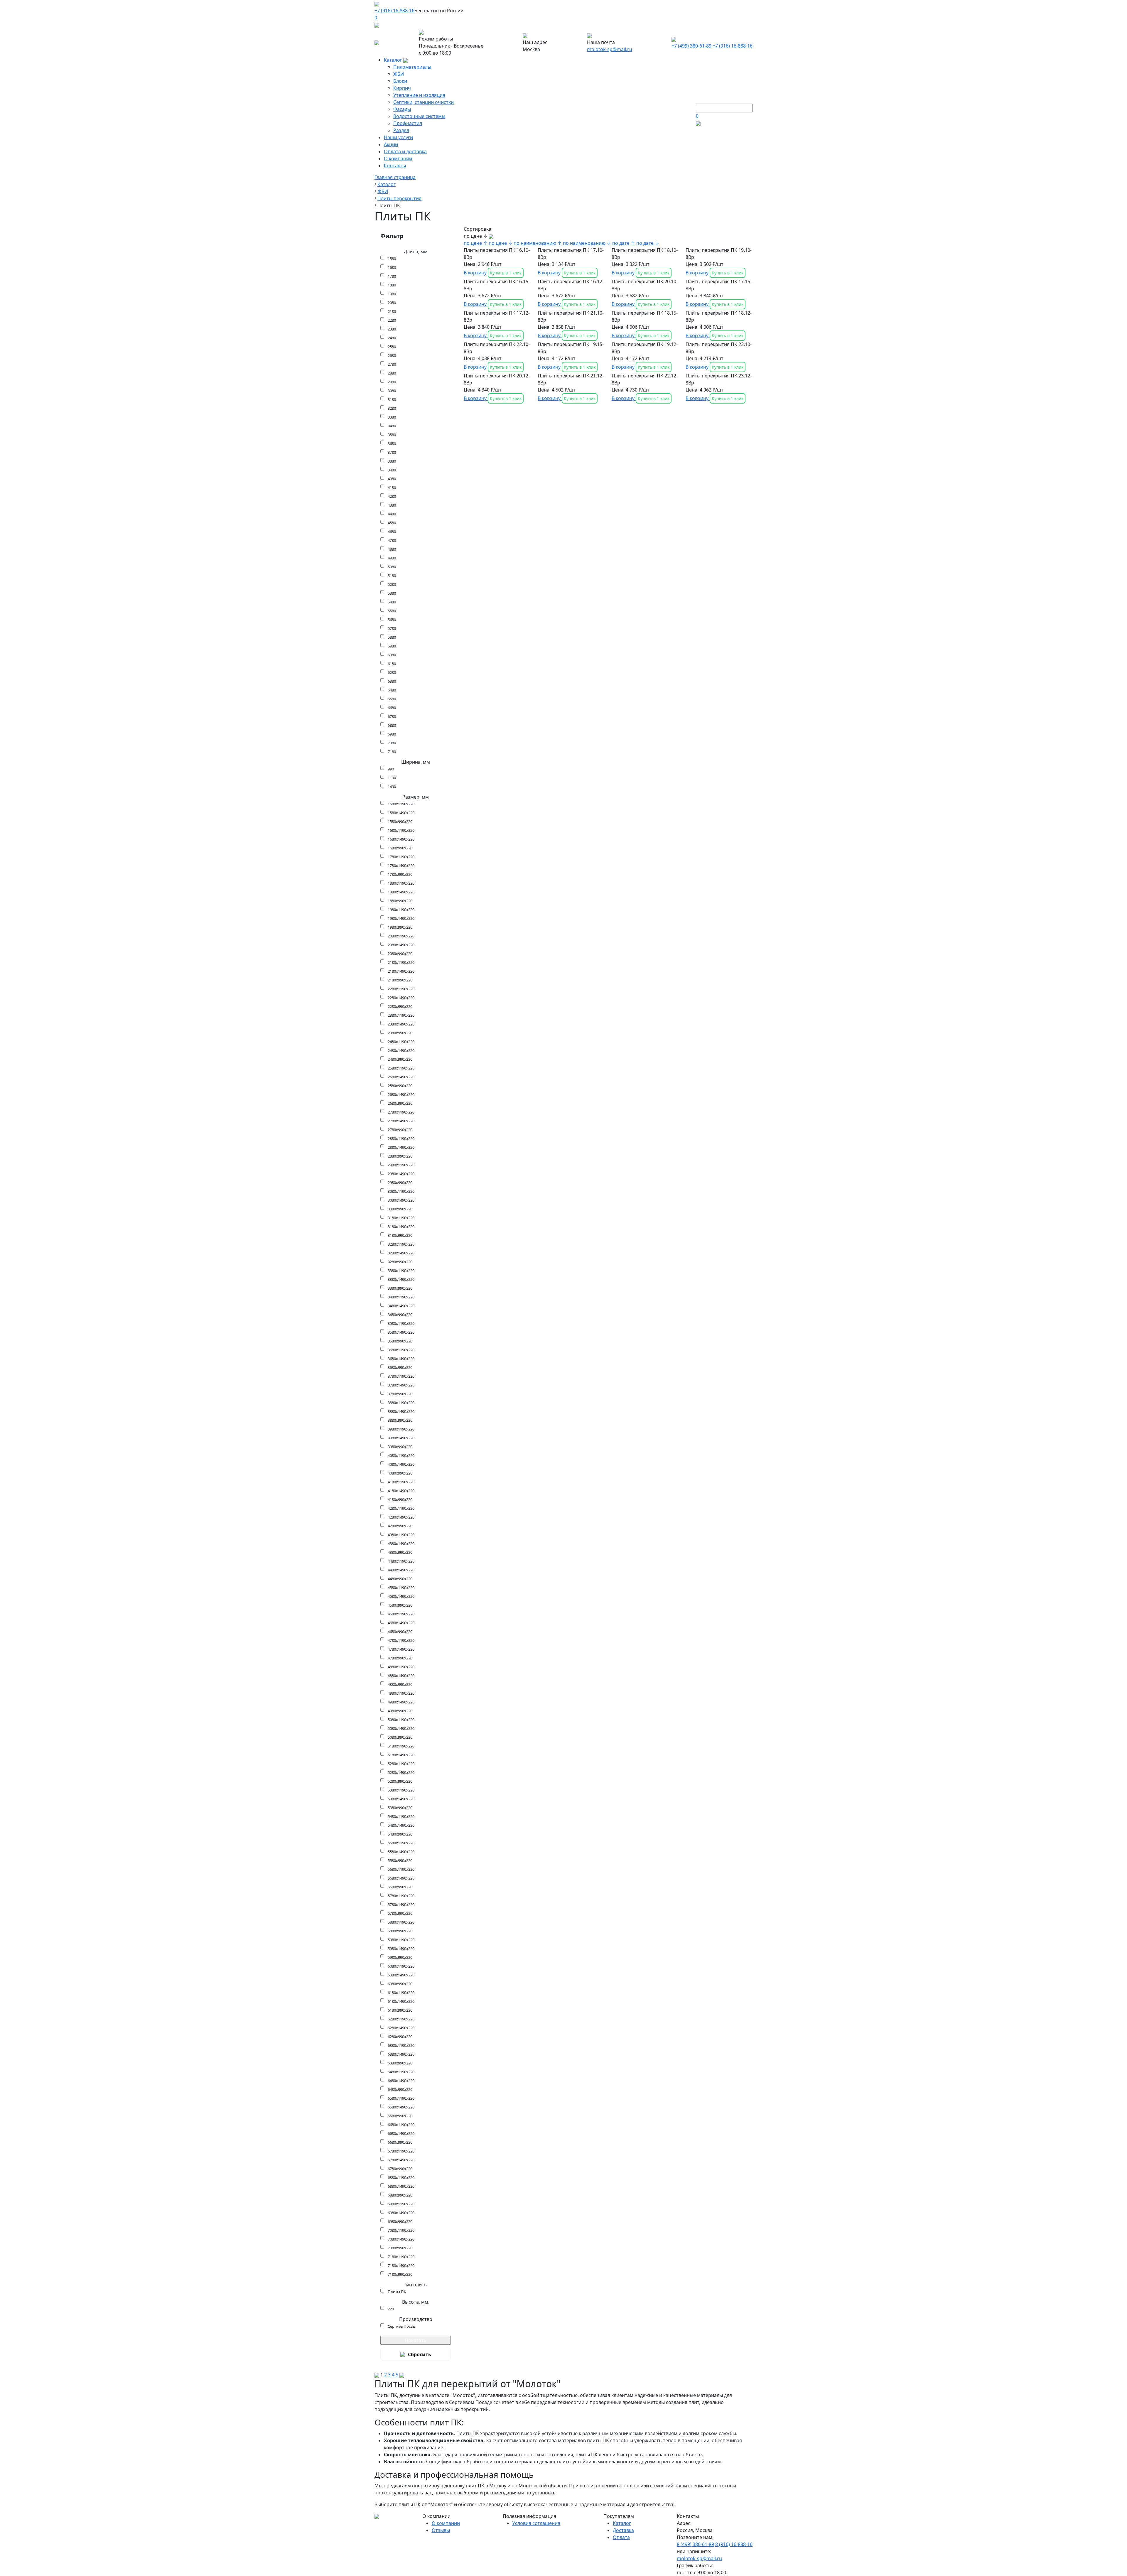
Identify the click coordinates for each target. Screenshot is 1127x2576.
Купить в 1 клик (506, 273)
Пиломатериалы (412, 67)
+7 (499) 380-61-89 (691, 46)
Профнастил (408, 123)
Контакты (395, 166)
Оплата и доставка (405, 151)
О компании (398, 158)
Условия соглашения (536, 2523)
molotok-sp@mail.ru (610, 49)
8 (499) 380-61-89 (695, 2544)
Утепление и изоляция (419, 95)
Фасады (402, 109)
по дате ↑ (624, 243)
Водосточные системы (419, 116)
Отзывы (441, 2530)
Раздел (401, 130)
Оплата (621, 2537)
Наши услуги (398, 137)
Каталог (394, 60)
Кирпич (402, 88)
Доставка (623, 2530)
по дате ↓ (648, 243)
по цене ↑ (476, 243)
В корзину (476, 273)
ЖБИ (399, 74)
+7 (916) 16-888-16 (394, 11)
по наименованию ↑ (538, 243)
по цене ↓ (501, 243)
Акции (391, 144)
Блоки (400, 81)
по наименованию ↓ (587, 243)
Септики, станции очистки (424, 102)
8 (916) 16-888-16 (734, 2544)
